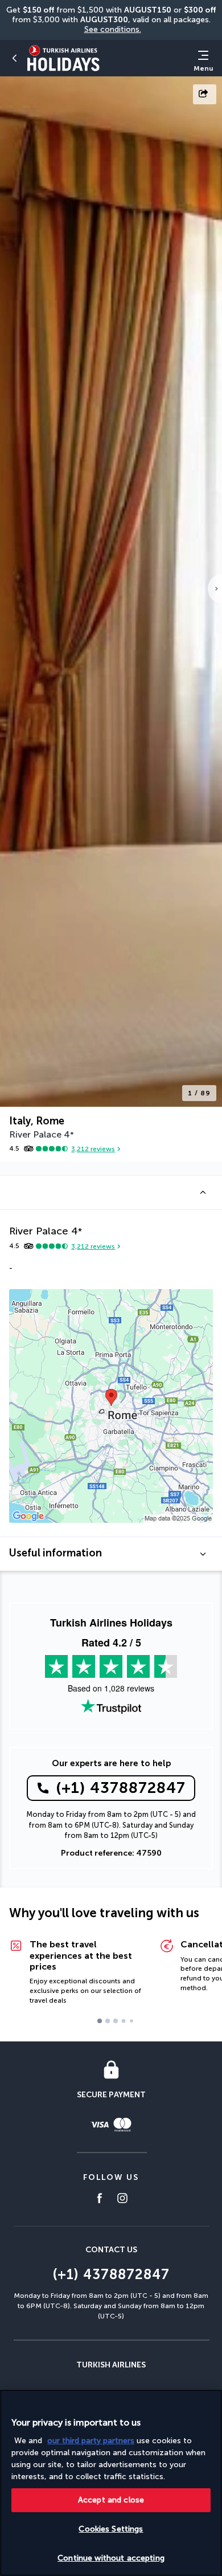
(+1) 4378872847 (121, 1788)
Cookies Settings (111, 2529)
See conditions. (113, 29)
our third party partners (91, 2441)
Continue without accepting (111, 2558)
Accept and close (111, 2500)
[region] (111, 2483)
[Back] (15, 58)
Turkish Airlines (111, 2365)
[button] (111, 1192)
